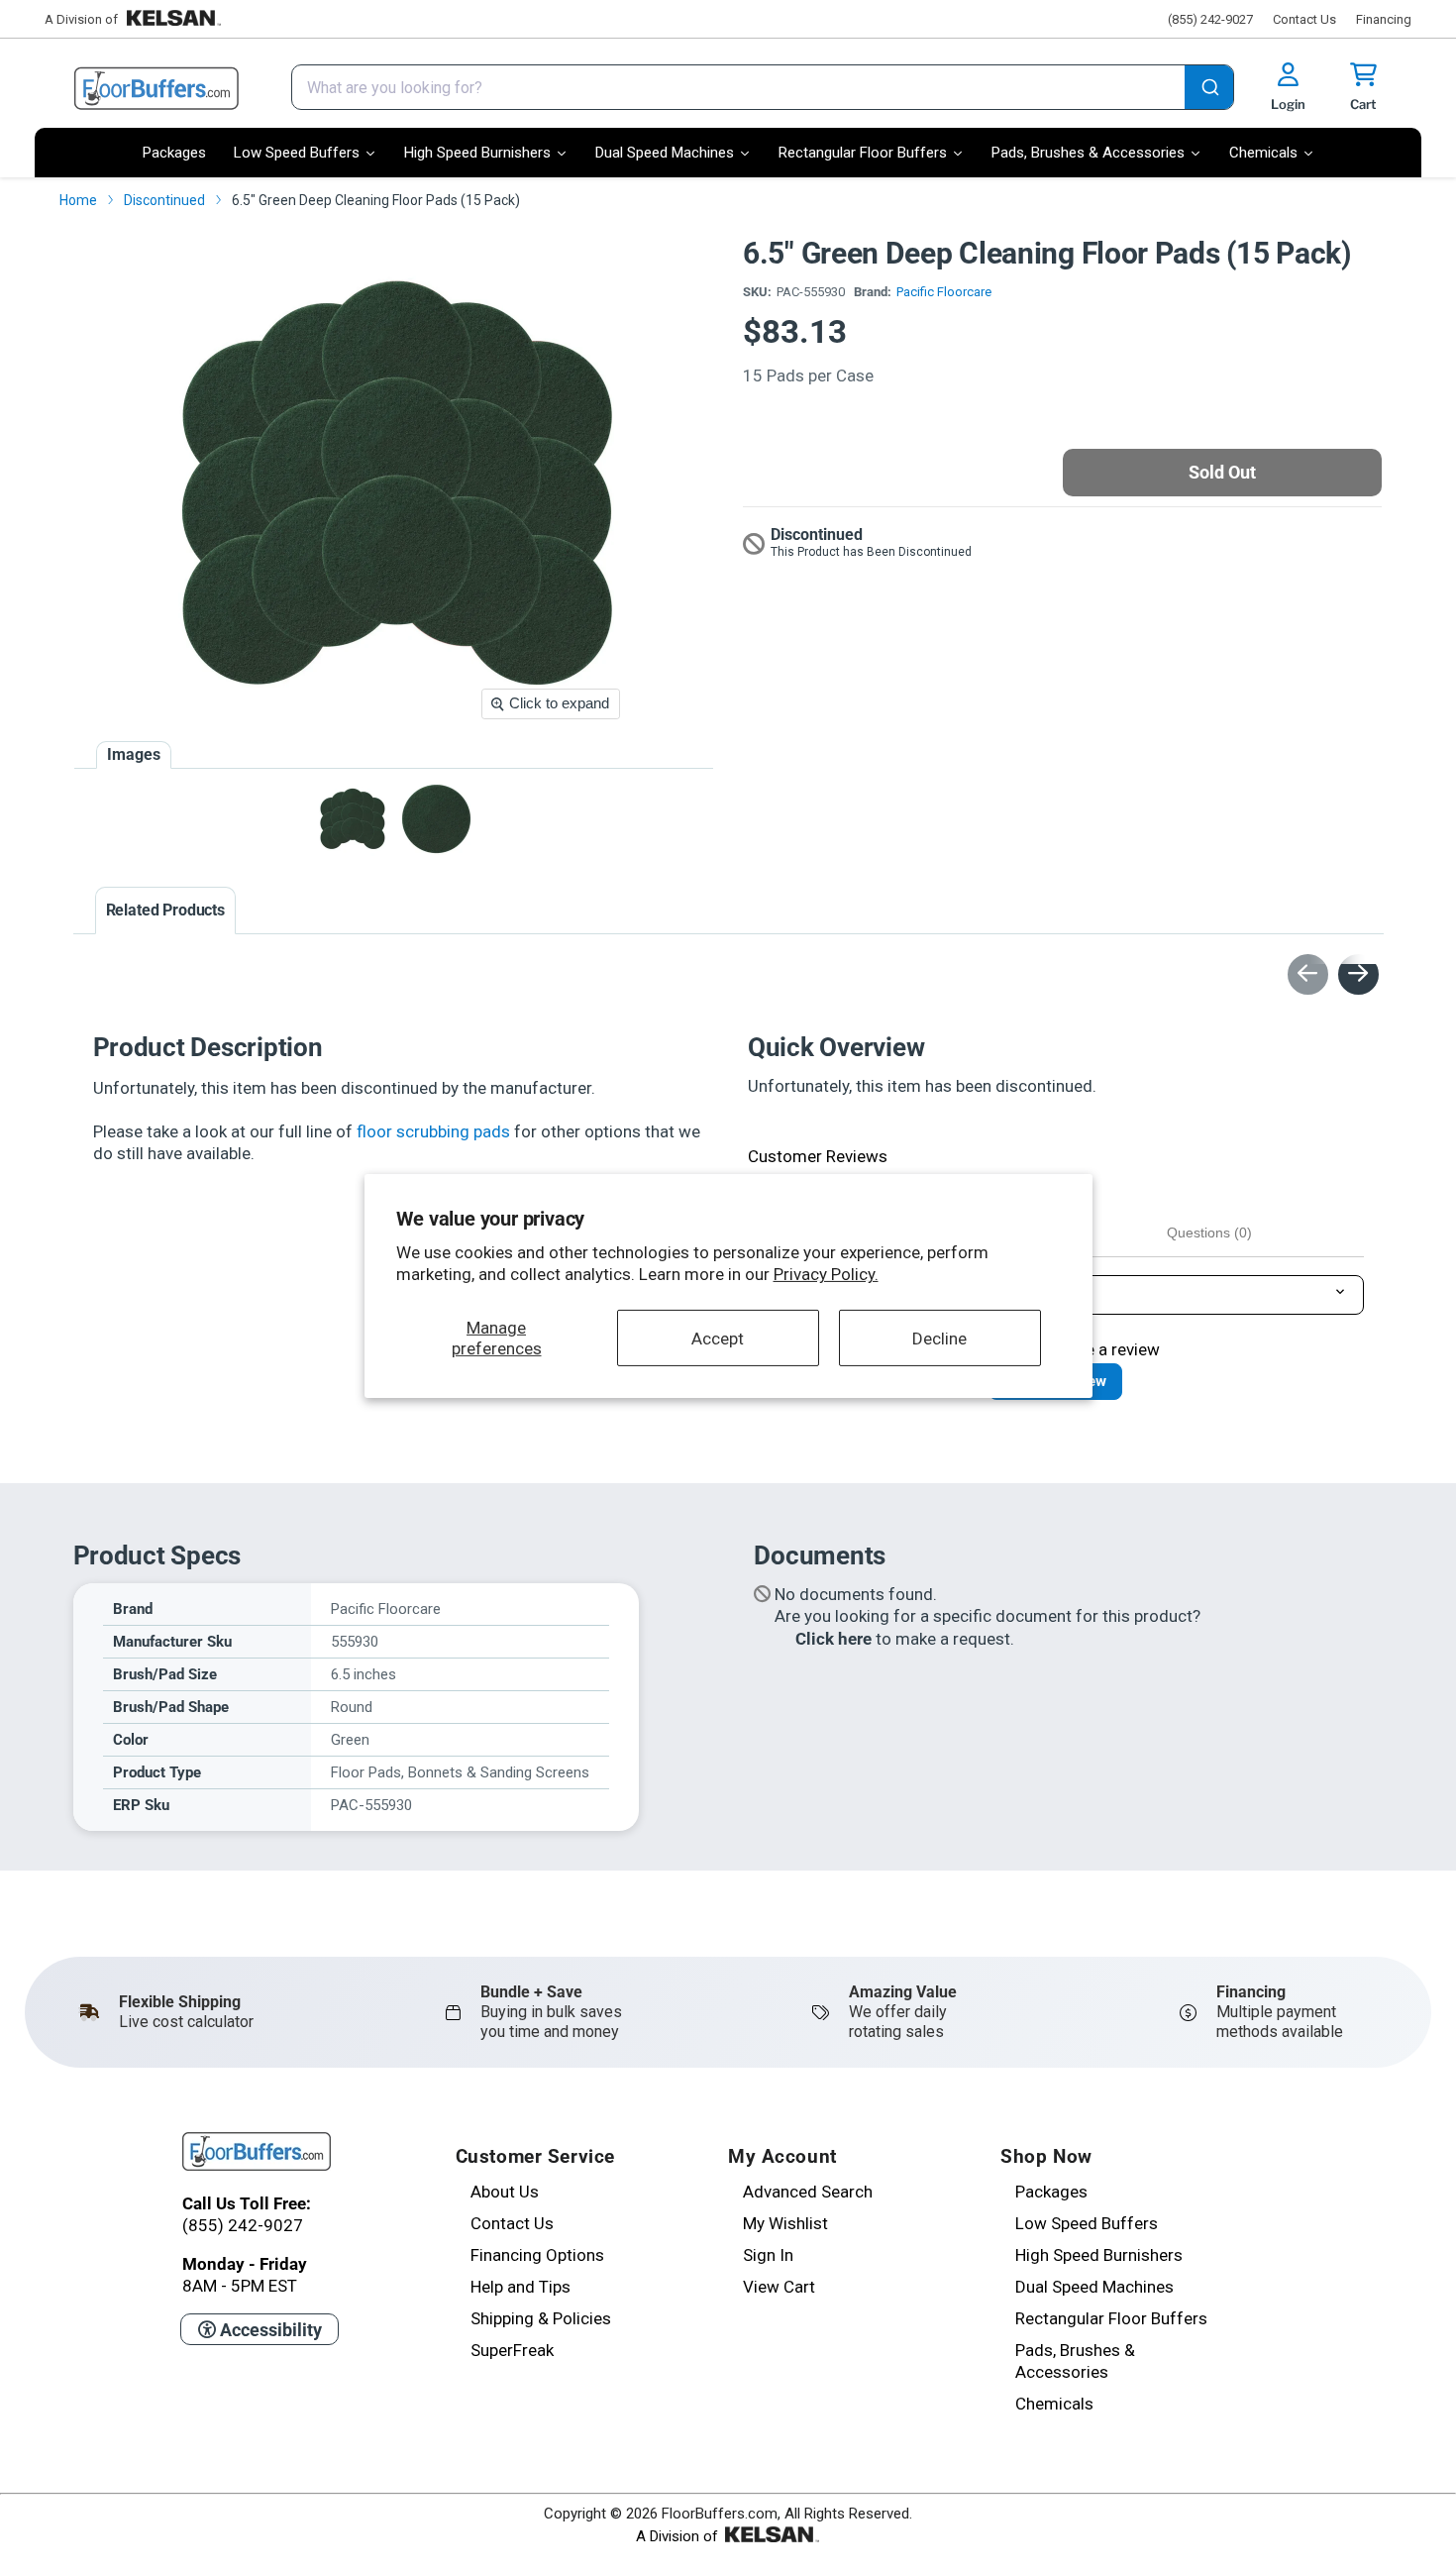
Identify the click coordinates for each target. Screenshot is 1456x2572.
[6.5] (352, 819)
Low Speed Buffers (1087, 2223)
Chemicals (1054, 2404)
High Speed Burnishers (1099, 2255)
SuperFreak (512, 2350)
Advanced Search (808, 2192)
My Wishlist (785, 2223)
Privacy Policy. (826, 1274)
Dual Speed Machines (1094, 2287)
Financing (1384, 19)
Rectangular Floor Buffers (1111, 2318)
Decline (939, 1338)
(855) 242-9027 (1210, 19)
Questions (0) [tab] (1209, 1232)
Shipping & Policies (541, 2318)
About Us (505, 2192)
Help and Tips (520, 2287)
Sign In (768, 2255)
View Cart (779, 2287)
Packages (1051, 2192)
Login (1288, 104)
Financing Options (537, 2255)
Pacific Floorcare (944, 292)
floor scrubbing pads (433, 1131)
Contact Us (1304, 19)
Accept (718, 1338)
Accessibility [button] (269, 2330)
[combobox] (763, 87)
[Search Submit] (1209, 89)
